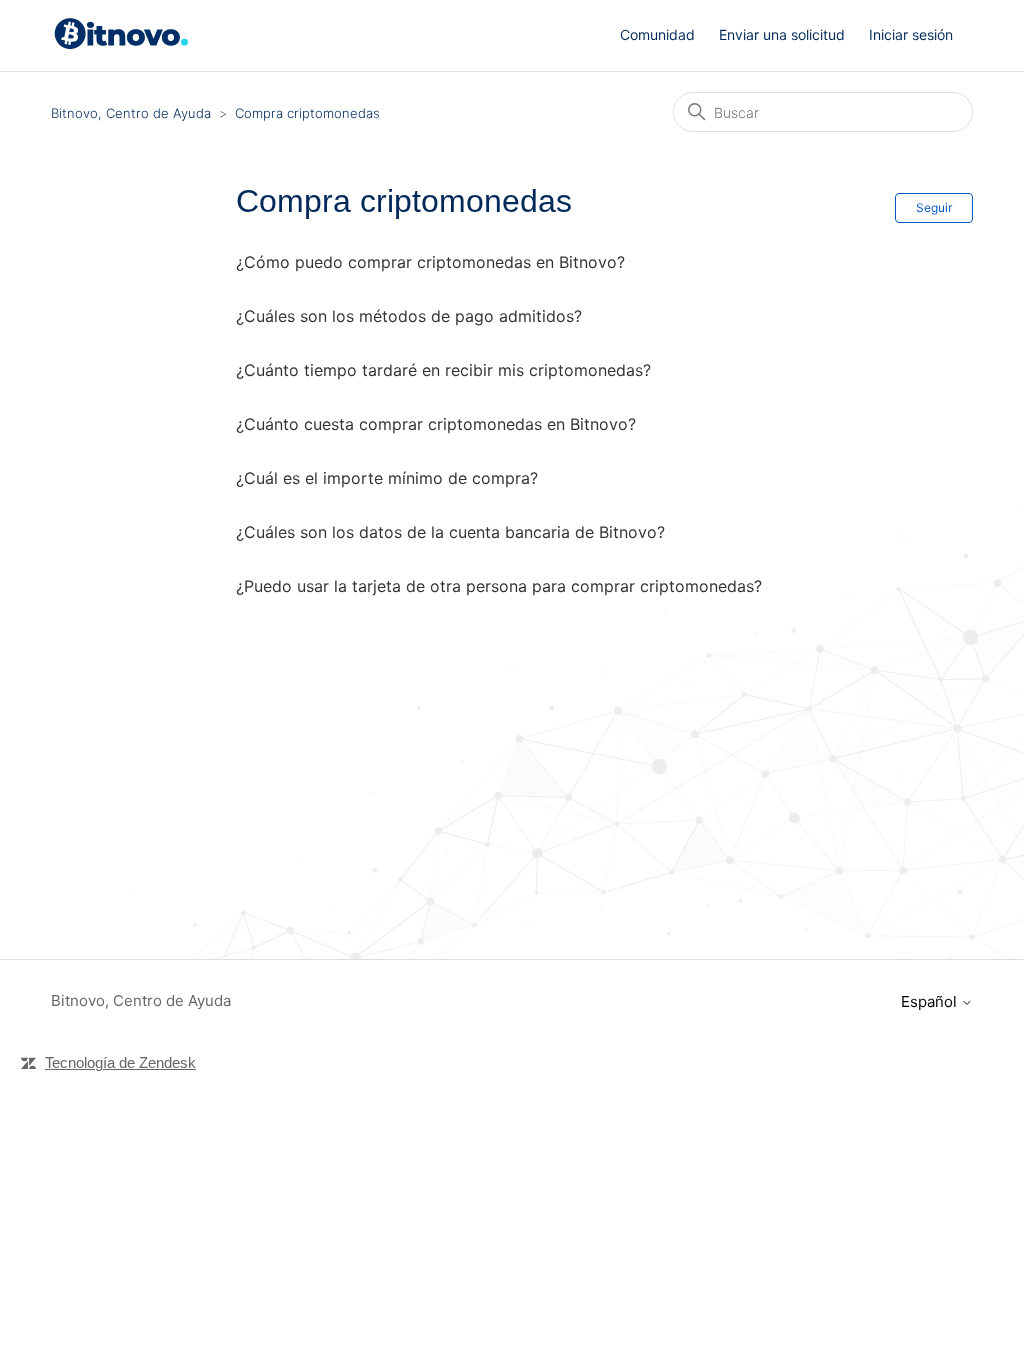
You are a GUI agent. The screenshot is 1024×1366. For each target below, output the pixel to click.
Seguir (934, 207)
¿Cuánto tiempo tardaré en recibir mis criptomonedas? (443, 370)
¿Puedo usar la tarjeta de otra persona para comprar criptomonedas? (499, 586)
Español (931, 1001)
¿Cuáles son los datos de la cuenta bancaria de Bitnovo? (450, 532)
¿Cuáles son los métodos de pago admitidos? (409, 316)
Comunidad (657, 34)
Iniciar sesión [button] (911, 34)
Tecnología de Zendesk (120, 1062)
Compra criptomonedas (307, 113)
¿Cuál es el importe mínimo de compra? (387, 478)
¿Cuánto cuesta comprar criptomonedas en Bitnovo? (436, 424)
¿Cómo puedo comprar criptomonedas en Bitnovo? (430, 262)
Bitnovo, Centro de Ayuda (131, 113)
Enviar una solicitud (782, 34)
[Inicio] (124, 44)
